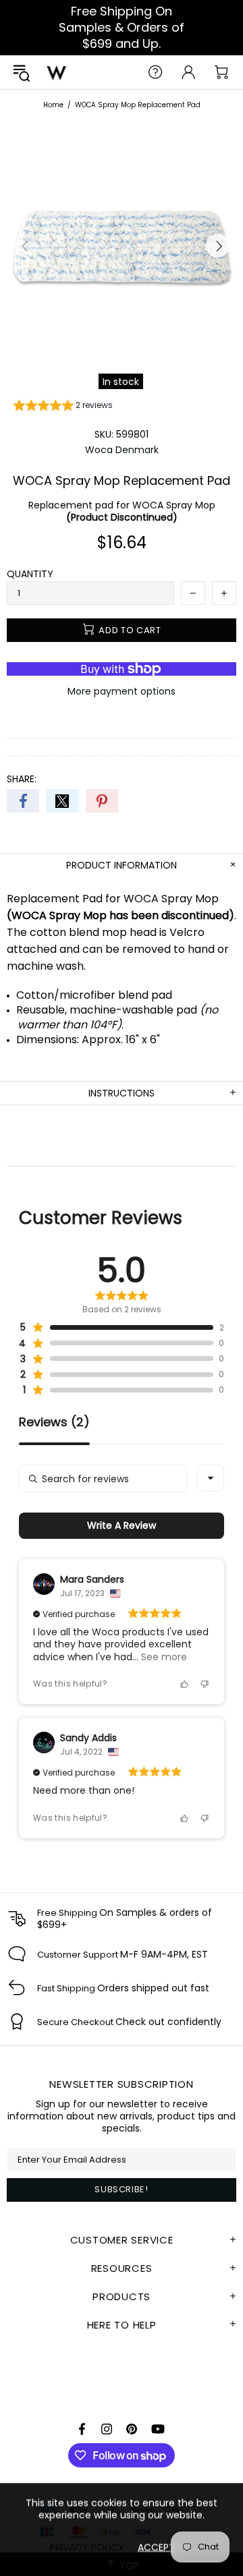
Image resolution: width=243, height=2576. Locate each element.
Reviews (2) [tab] (54, 1423)
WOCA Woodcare (57, 72)
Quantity (30, 574)
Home (53, 105)
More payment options (122, 691)
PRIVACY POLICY (87, 2547)
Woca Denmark (122, 450)
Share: (22, 779)
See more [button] (163, 1657)
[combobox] (211, 1478)
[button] (63, 407)
